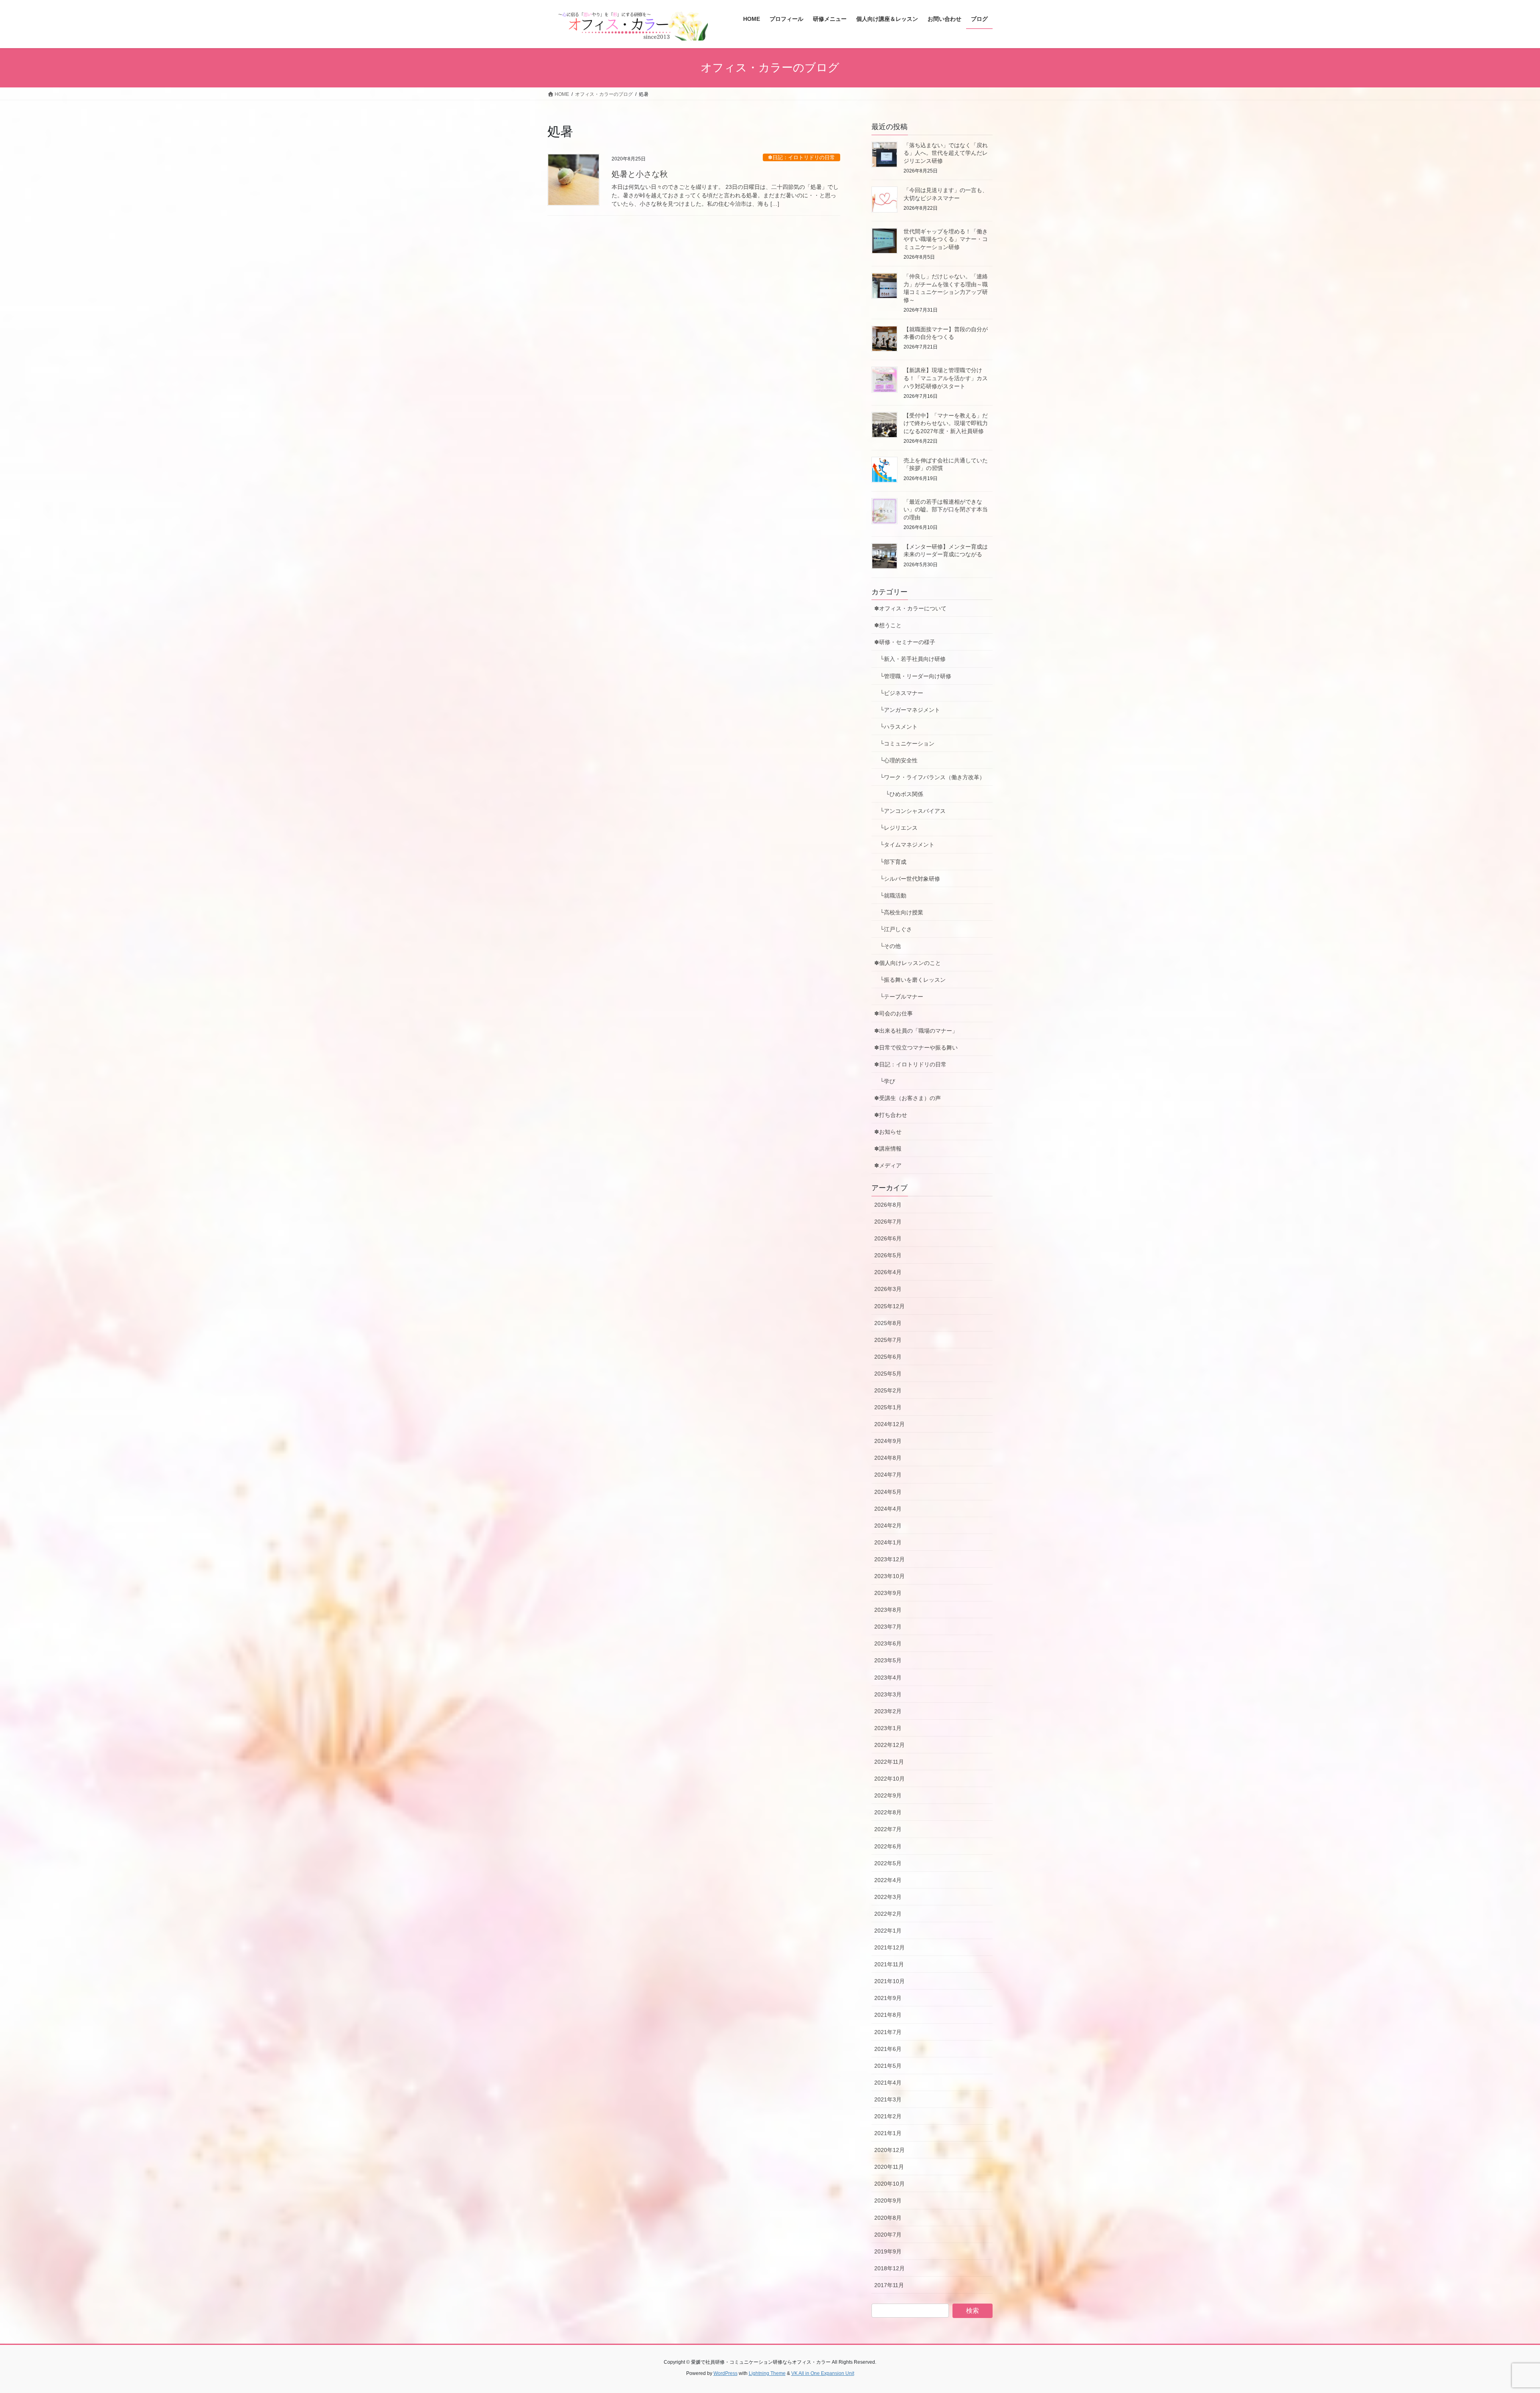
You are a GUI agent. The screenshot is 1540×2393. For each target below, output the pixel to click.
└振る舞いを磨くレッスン (913, 980)
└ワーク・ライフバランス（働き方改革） (930, 777)
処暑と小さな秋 (640, 174)
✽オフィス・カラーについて (910, 608)
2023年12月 (890, 1559)
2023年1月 (888, 1728)
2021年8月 (888, 2015)
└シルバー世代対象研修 (907, 879)
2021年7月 (888, 2032)
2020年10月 (890, 2184)
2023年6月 (888, 1643)
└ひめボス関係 (902, 794)
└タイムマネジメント (904, 845)
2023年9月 (888, 1593)
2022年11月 (889, 1762)
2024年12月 (890, 1424)
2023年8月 (888, 1610)
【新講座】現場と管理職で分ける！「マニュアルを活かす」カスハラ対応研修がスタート (946, 378)
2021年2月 (888, 2116)
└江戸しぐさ (893, 929)
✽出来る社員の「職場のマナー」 (916, 1031)
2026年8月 (888, 1205)
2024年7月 (888, 1475)
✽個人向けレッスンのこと (908, 963)
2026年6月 (888, 1238)
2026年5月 (888, 1255)
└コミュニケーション (904, 744)
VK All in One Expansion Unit (823, 2373)
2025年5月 (888, 1374)
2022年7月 (888, 1829)
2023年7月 (888, 1627)
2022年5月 (888, 1863)
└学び (888, 1081)
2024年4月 (888, 1509)
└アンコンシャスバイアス (910, 811)
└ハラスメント (896, 727)
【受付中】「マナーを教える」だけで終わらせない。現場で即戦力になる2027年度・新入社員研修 (946, 423)
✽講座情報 (888, 1149)
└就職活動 (890, 896)
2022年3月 (888, 1897)
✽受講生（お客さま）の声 (908, 1098)
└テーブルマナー (902, 997)
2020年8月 (888, 2218)
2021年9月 (888, 1998)
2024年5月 (888, 1492)
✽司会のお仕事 (894, 1013)
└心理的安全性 (896, 760)
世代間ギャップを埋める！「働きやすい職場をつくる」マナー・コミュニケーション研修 (946, 239)
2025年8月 (888, 1323)
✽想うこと (888, 625)
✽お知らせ (888, 1132)
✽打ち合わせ (891, 1115)
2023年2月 (888, 1711)
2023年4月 (888, 1678)
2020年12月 (890, 2150)
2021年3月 (888, 2099)
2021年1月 (888, 2133)
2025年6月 (888, 1357)
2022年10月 (890, 1779)
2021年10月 (890, 1981)
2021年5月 (888, 2066)
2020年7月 (888, 2235)
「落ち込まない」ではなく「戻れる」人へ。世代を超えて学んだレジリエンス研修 (946, 153)
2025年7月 (888, 1340)
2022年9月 (888, 1795)
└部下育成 (890, 862)
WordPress (725, 2373)
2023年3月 (888, 1694)
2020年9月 (888, 2201)
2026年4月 (888, 1272)
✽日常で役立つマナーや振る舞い (916, 1048)
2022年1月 (888, 1931)
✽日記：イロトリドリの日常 (801, 157)
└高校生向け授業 (899, 912)
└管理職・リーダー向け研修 (913, 676)
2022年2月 (888, 1914)
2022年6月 (888, 1846)
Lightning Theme (767, 2373)
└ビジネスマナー (899, 693)
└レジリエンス (896, 828)
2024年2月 (888, 1526)
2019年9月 (888, 2251)
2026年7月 (888, 1222)
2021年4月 (888, 2083)
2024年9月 (888, 1441)
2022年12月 (890, 1745)
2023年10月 (890, 1576)
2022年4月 (888, 1880)
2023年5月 (888, 1660)
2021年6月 (888, 2049)
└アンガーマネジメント (907, 710)
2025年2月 (888, 1390)
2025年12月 (890, 1306)
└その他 (888, 946)
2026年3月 (888, 1289)
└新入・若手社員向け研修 (910, 659)
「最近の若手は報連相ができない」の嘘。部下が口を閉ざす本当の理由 (946, 510)
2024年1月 (888, 1542)
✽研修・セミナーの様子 (905, 642)
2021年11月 (889, 1964)
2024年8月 (888, 1458)
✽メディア (888, 1165)
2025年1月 (888, 1407)
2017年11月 (889, 2285)
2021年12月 (890, 1947)
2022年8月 (888, 1812)
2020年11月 (889, 2167)
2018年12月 (890, 2268)
